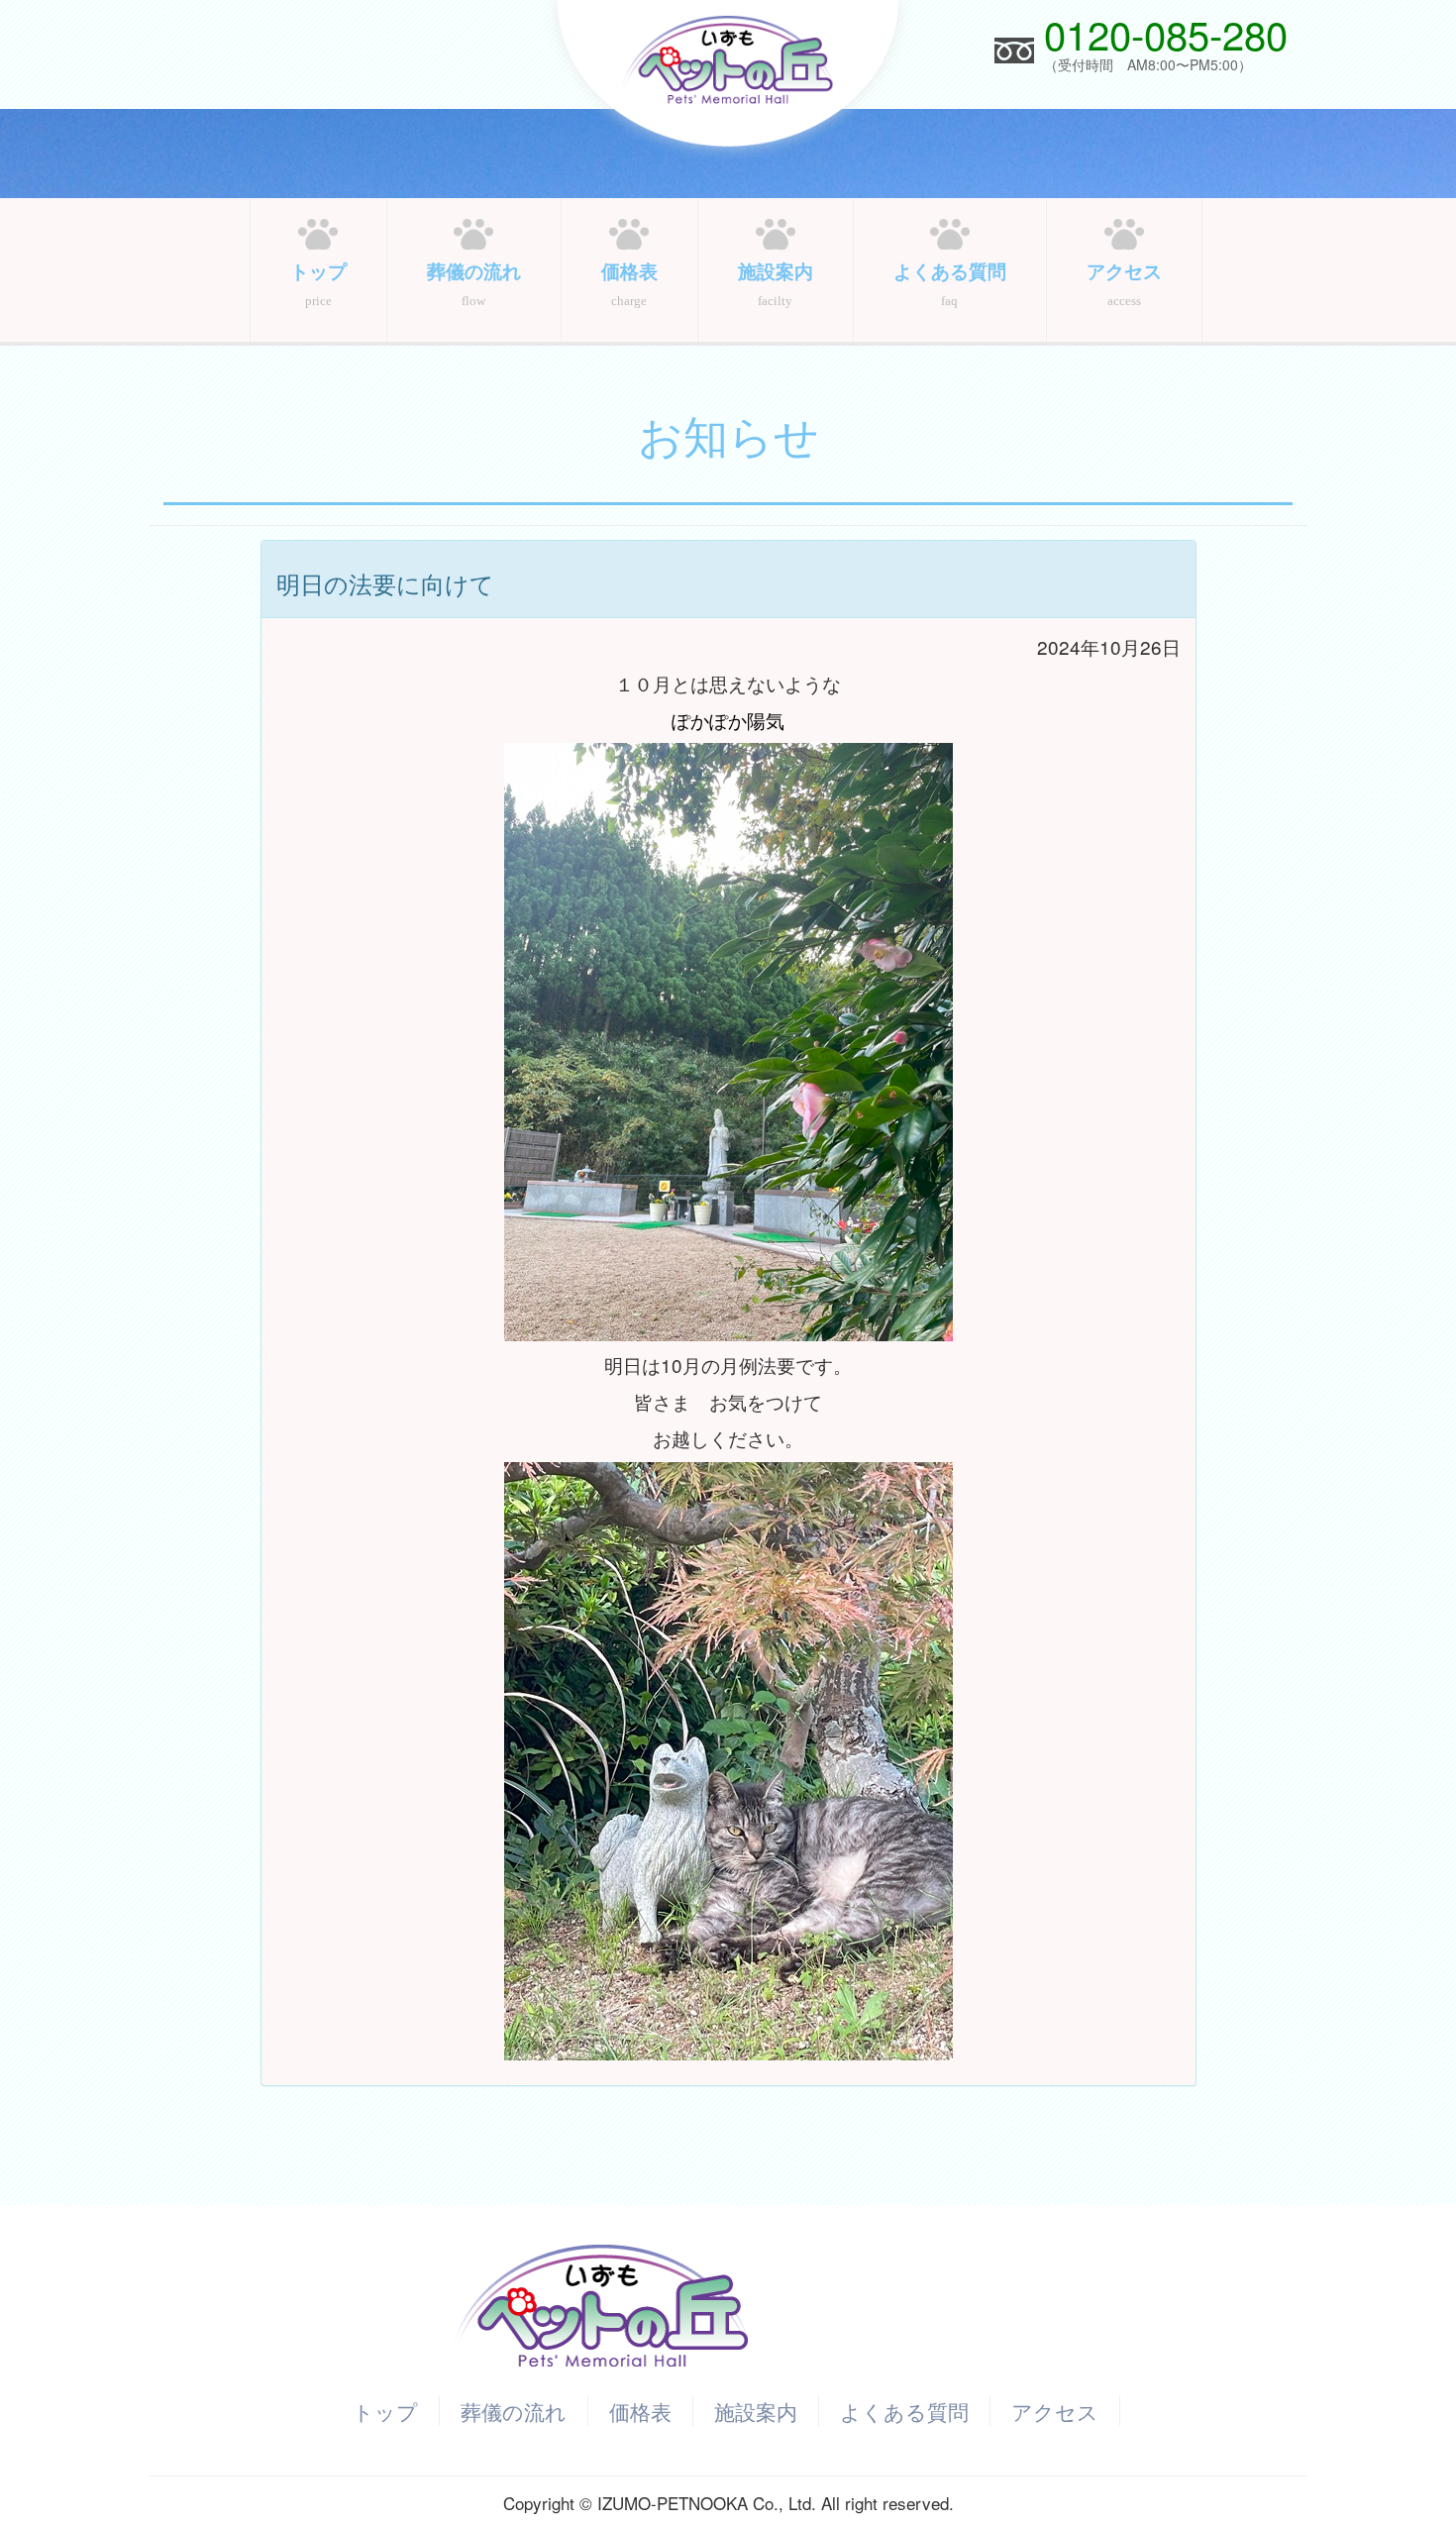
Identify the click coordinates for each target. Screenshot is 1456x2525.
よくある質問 (904, 2411)
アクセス (1055, 2411)
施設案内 (756, 2411)
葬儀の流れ (514, 2411)
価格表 (640, 2411)
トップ (385, 2411)
